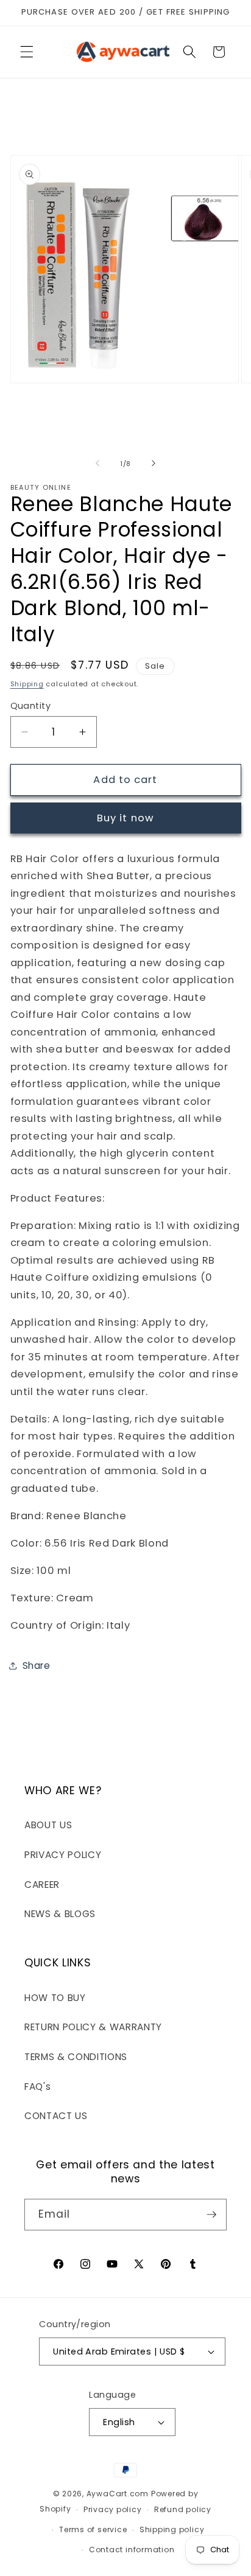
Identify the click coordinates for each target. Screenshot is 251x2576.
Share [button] (37, 1666)
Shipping (27, 684)
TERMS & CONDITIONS (76, 2057)
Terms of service (93, 2529)
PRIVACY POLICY (63, 1855)
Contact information (132, 2550)
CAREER (42, 1885)
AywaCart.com (118, 2494)
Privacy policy (113, 2509)
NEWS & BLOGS (60, 1914)
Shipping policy (172, 2529)
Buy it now (125, 818)
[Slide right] (154, 464)
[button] (27, 52)
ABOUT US (48, 1825)
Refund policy (183, 2509)
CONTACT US (56, 2116)
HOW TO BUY (55, 1998)
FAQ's (37, 2087)
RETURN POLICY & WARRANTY (93, 2027)
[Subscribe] (211, 2215)
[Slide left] (97, 464)
